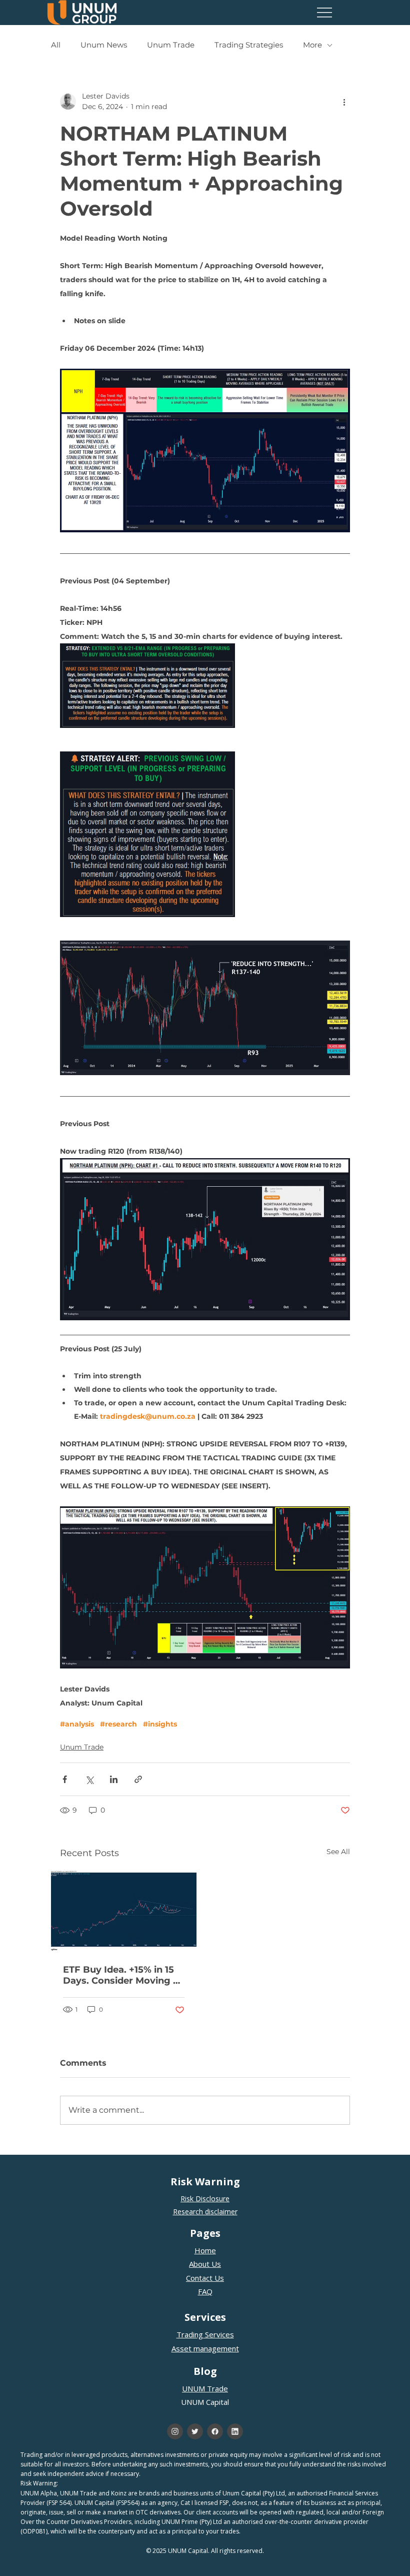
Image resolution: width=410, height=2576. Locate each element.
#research (118, 1724)
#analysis (77, 1724)
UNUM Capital (205, 2402)
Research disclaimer (205, 2212)
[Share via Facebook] (65, 1779)
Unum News (104, 45)
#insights (160, 1724)
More (312, 45)
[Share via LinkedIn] (114, 1779)
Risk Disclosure (205, 2199)
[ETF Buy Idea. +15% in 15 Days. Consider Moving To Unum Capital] (124, 1911)
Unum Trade (171, 45)
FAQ (205, 2291)
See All (338, 1852)
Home (205, 2250)
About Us (205, 2264)
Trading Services (205, 2334)
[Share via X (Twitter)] (89, 1779)
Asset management (205, 2348)
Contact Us (205, 2278)
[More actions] (344, 102)
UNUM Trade (205, 2388)
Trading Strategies (249, 45)
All (56, 45)
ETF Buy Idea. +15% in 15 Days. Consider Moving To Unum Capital (123, 1975)
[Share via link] (138, 1779)
